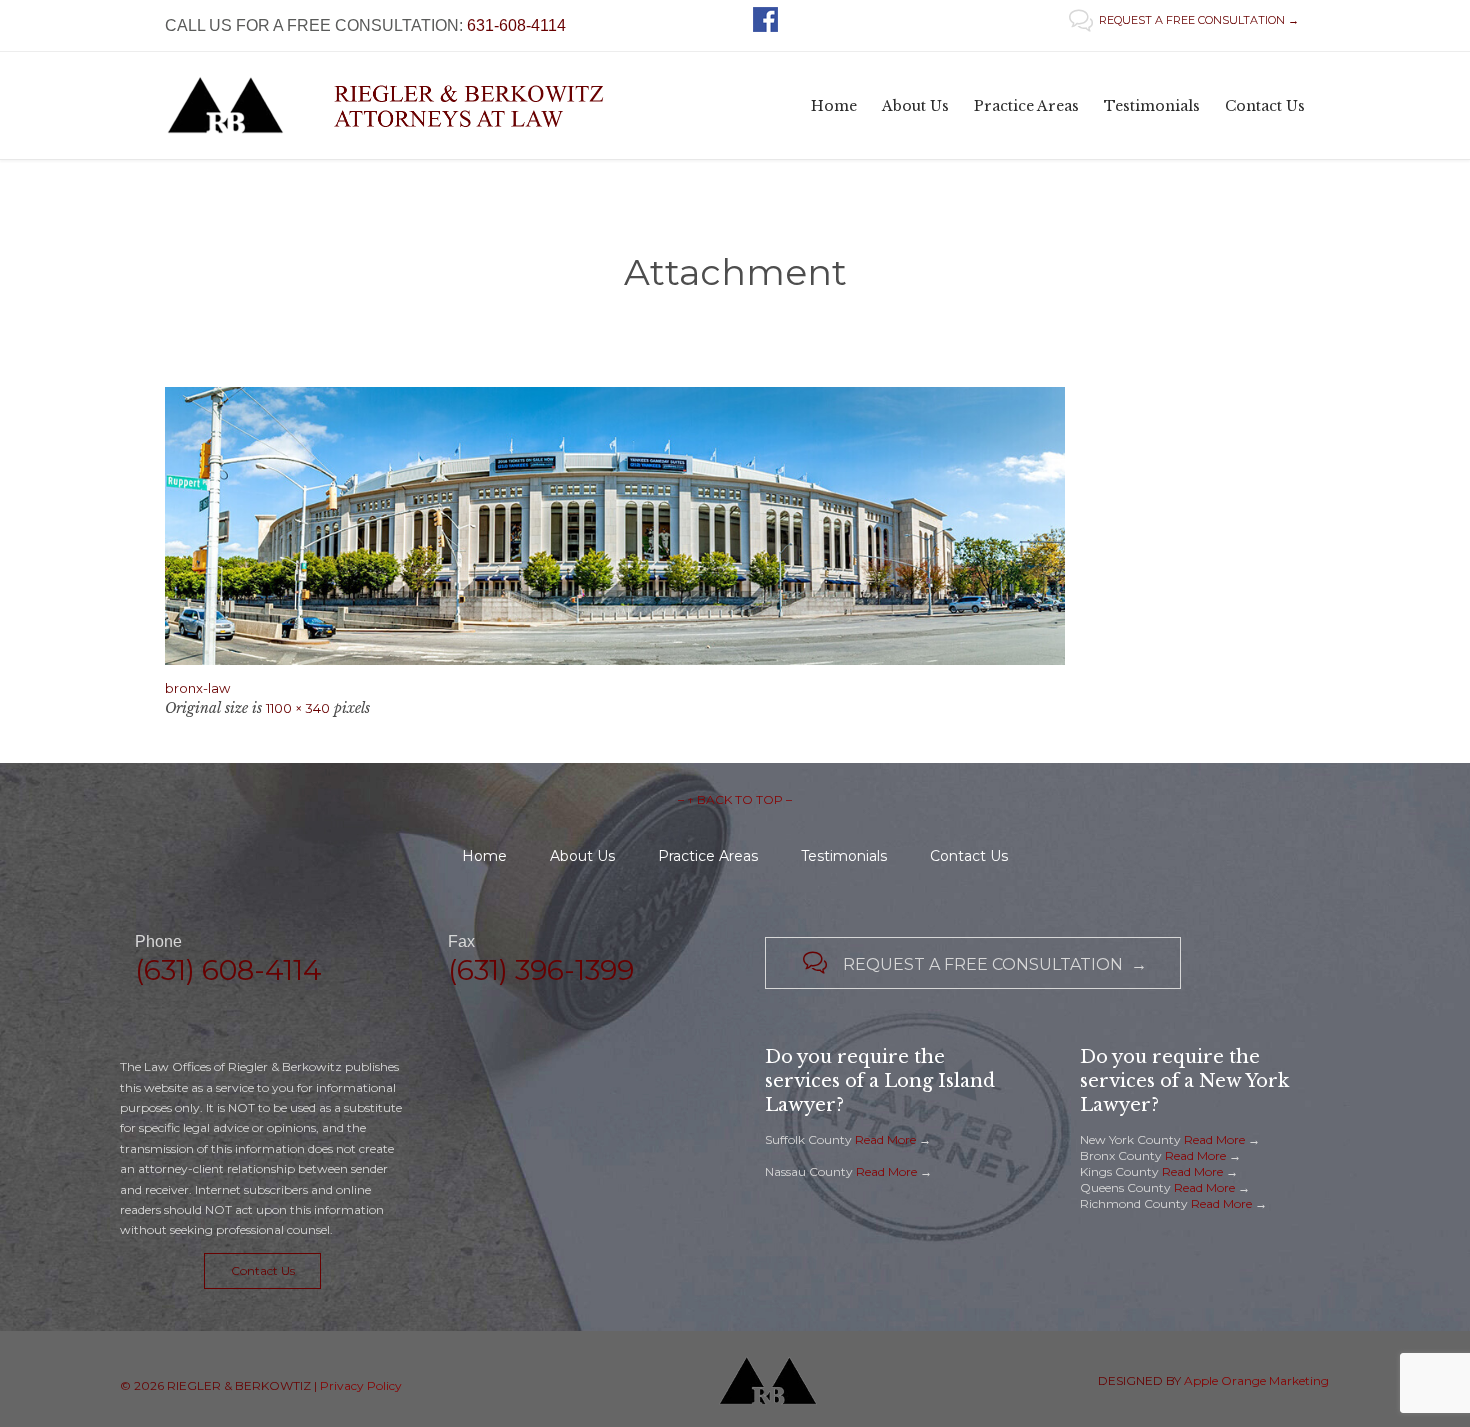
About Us (582, 856)
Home (484, 856)
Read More (885, 1139)
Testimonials (844, 856)
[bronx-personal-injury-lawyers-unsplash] (735, 526)
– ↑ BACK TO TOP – (735, 799)
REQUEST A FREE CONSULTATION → (1184, 20)
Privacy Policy (361, 1385)
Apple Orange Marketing (1256, 1380)
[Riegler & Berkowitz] (402, 105)
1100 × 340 (298, 708)
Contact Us (969, 856)
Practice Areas (708, 856)
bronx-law (197, 688)
